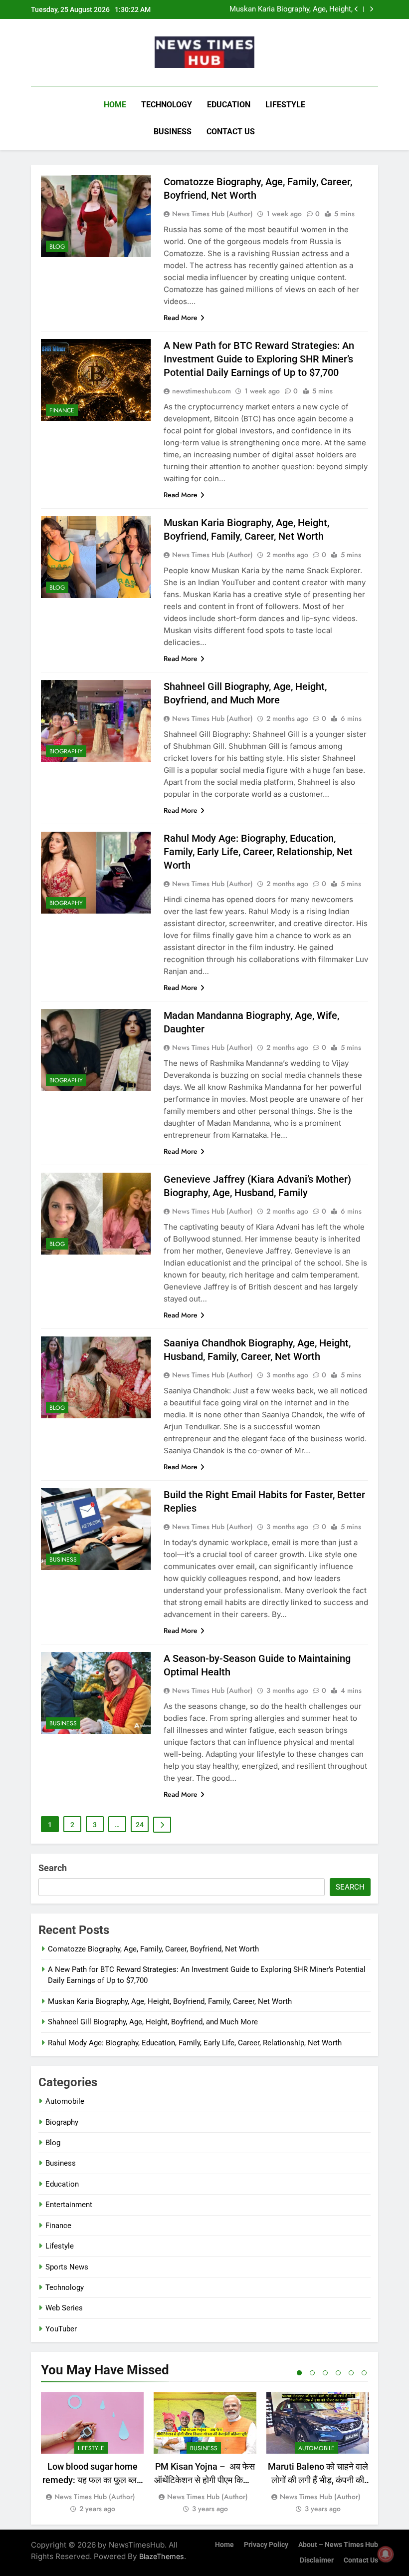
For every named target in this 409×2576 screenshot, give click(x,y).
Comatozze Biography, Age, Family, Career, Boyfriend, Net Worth (153, 1949)
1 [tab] (299, 2373)
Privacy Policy (266, 2545)
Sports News (67, 2267)
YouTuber (61, 2329)
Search (53, 1868)
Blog (57, 247)
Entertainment (69, 2205)
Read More (181, 318)
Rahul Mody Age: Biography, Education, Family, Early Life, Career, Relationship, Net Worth (258, 852)
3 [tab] (325, 2373)
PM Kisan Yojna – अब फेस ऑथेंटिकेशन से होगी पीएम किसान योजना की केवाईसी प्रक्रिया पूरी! (205, 2480)
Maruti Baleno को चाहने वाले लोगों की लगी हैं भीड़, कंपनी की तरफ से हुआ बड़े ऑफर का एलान (318, 2480)
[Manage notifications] (386, 2554)
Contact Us (231, 132)
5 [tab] (351, 2373)
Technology (167, 105)
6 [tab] (364, 2373)
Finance (62, 410)
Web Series (64, 2308)
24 (140, 1825)
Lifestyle (285, 105)
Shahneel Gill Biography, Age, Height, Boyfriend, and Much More (292, 10)
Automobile (65, 2101)
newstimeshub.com (202, 391)
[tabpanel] (92, 2453)
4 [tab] (338, 2373)
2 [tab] (312, 2373)
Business (173, 132)
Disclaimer (317, 2560)
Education (229, 105)
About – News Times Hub (338, 2545)
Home (115, 105)
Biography (66, 751)
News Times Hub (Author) (212, 214)
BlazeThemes (162, 2556)
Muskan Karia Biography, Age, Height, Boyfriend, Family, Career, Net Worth (170, 2001)
